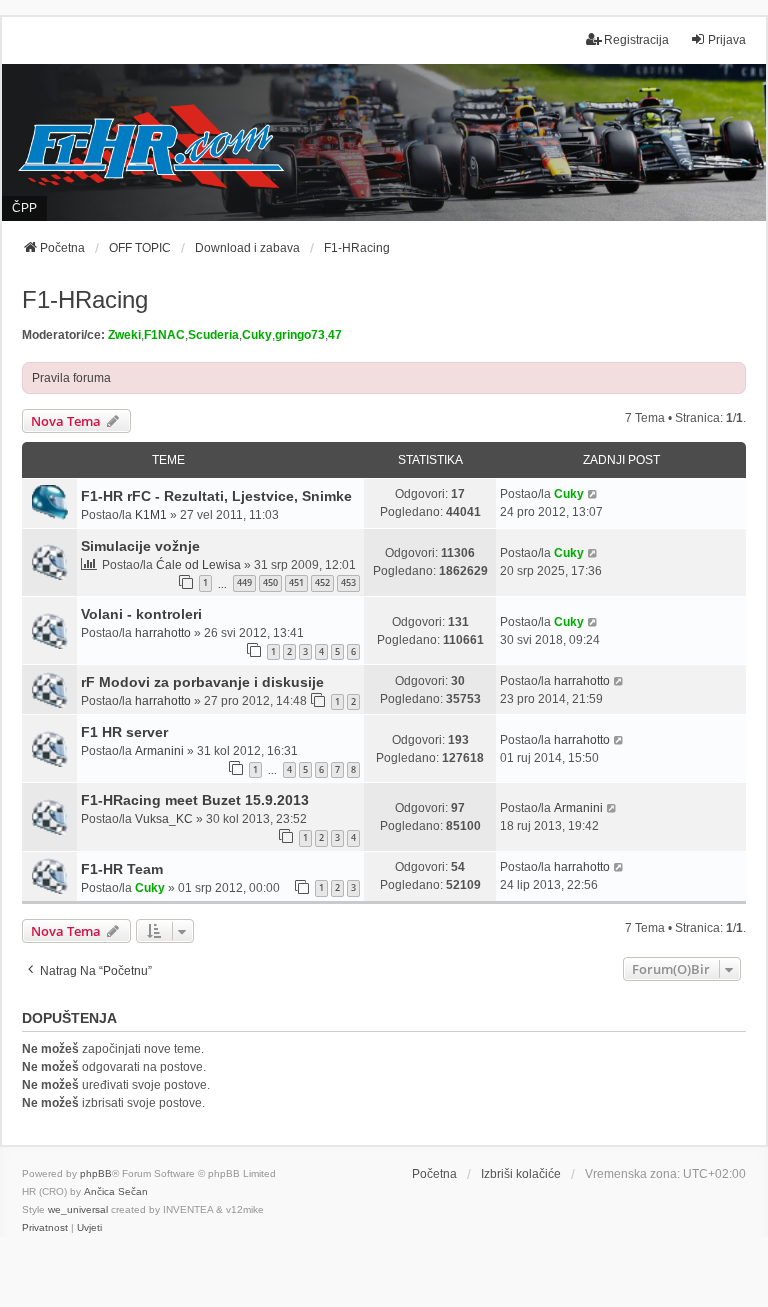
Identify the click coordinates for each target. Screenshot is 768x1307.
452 (322, 582)
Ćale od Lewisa (198, 565)
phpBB (96, 1173)
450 (270, 582)
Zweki (124, 335)
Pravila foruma (71, 378)
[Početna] (384, 142)
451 (296, 582)
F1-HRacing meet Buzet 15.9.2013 (195, 800)
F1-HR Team (122, 869)
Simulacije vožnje (140, 546)
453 (348, 582)
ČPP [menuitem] (24, 208)
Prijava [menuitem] (727, 40)
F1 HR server (124, 732)
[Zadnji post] (593, 494)
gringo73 (300, 335)
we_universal (78, 1209)
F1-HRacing (85, 299)
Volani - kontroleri (141, 614)
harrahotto (163, 633)
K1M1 (151, 515)
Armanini (159, 751)
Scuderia (213, 335)
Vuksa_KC (164, 819)
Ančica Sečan (116, 1191)
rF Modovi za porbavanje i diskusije (202, 682)
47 (335, 335)
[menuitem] (45, 1228)
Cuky (257, 335)
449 (244, 582)
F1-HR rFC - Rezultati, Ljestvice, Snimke (216, 496)
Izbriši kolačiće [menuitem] (521, 1174)
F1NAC (164, 335)
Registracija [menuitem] (636, 40)
